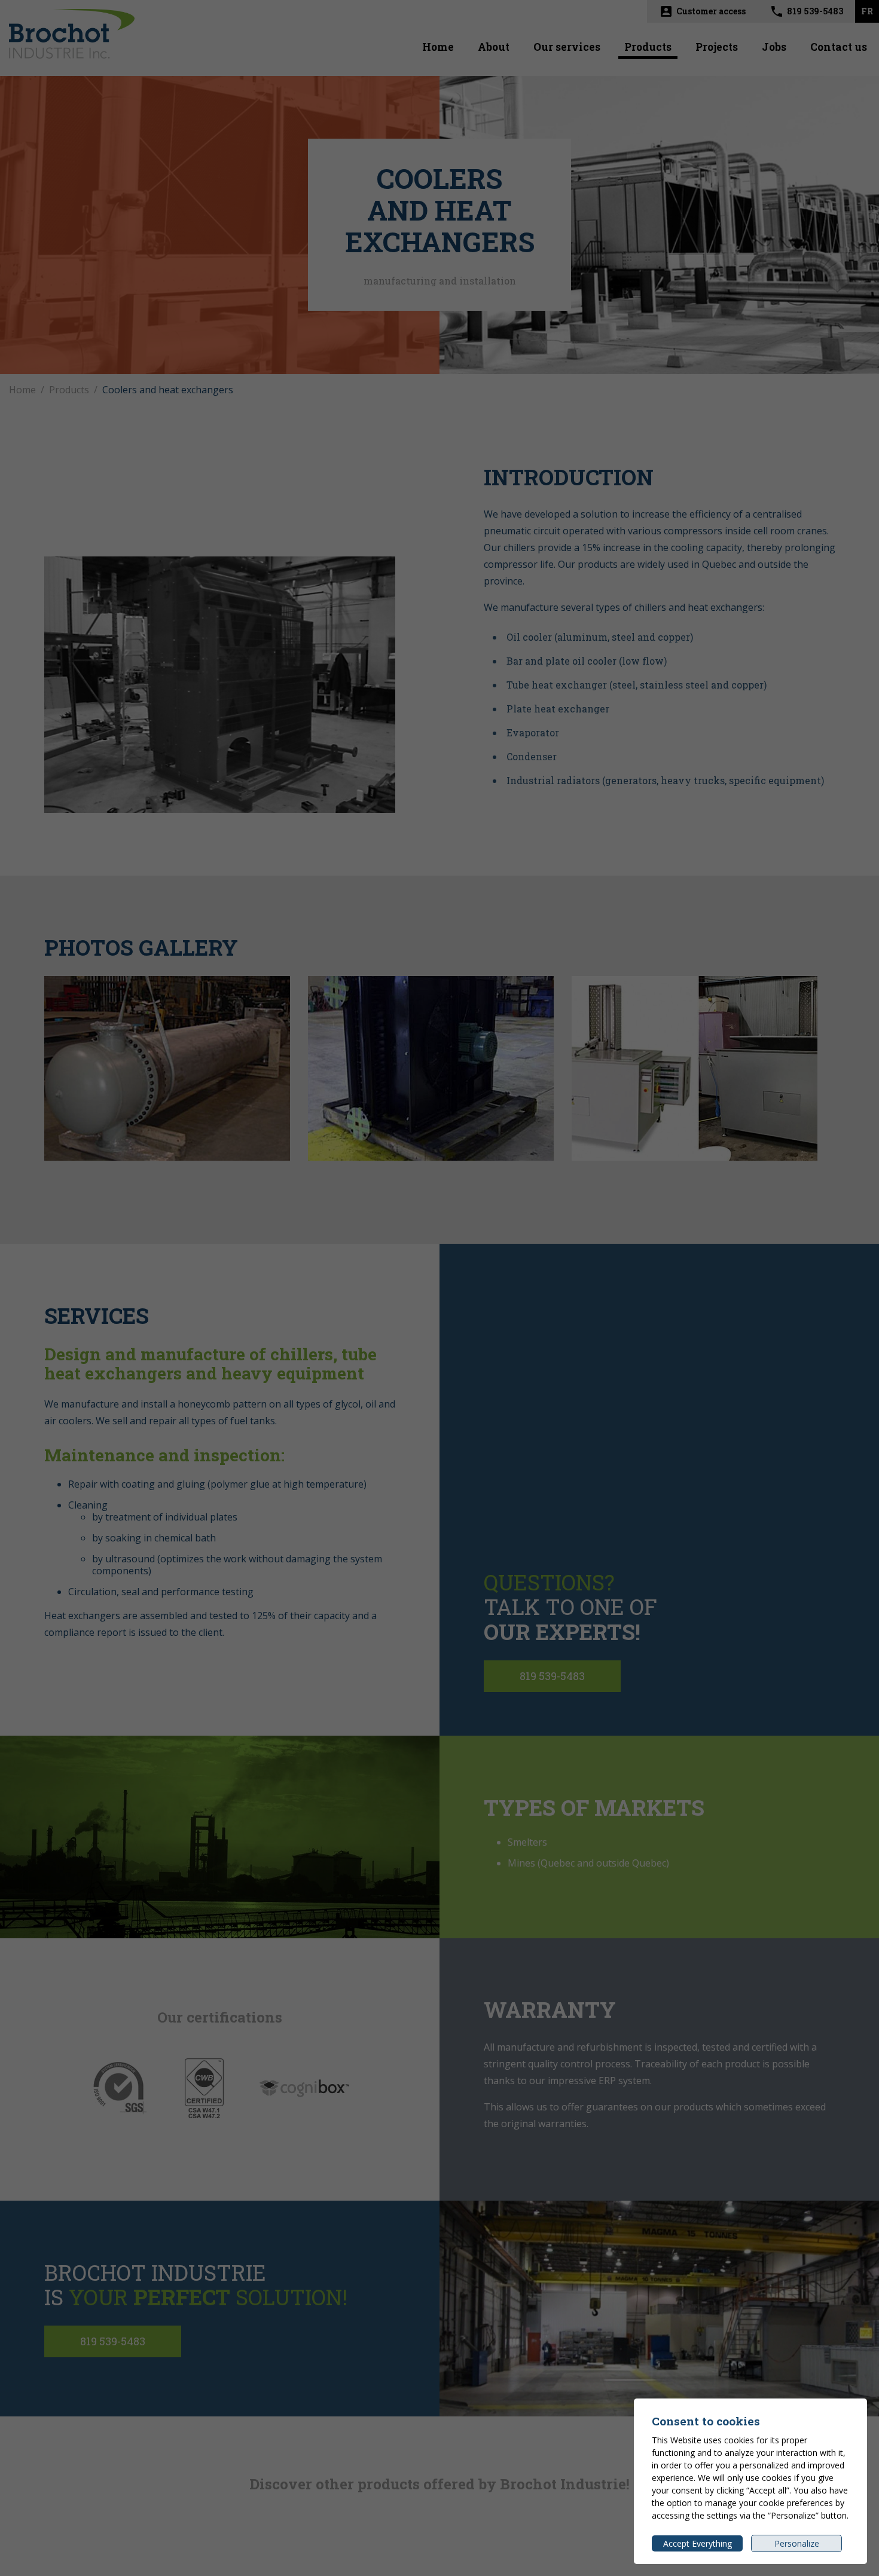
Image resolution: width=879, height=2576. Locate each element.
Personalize (797, 2543)
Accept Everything (698, 2543)
